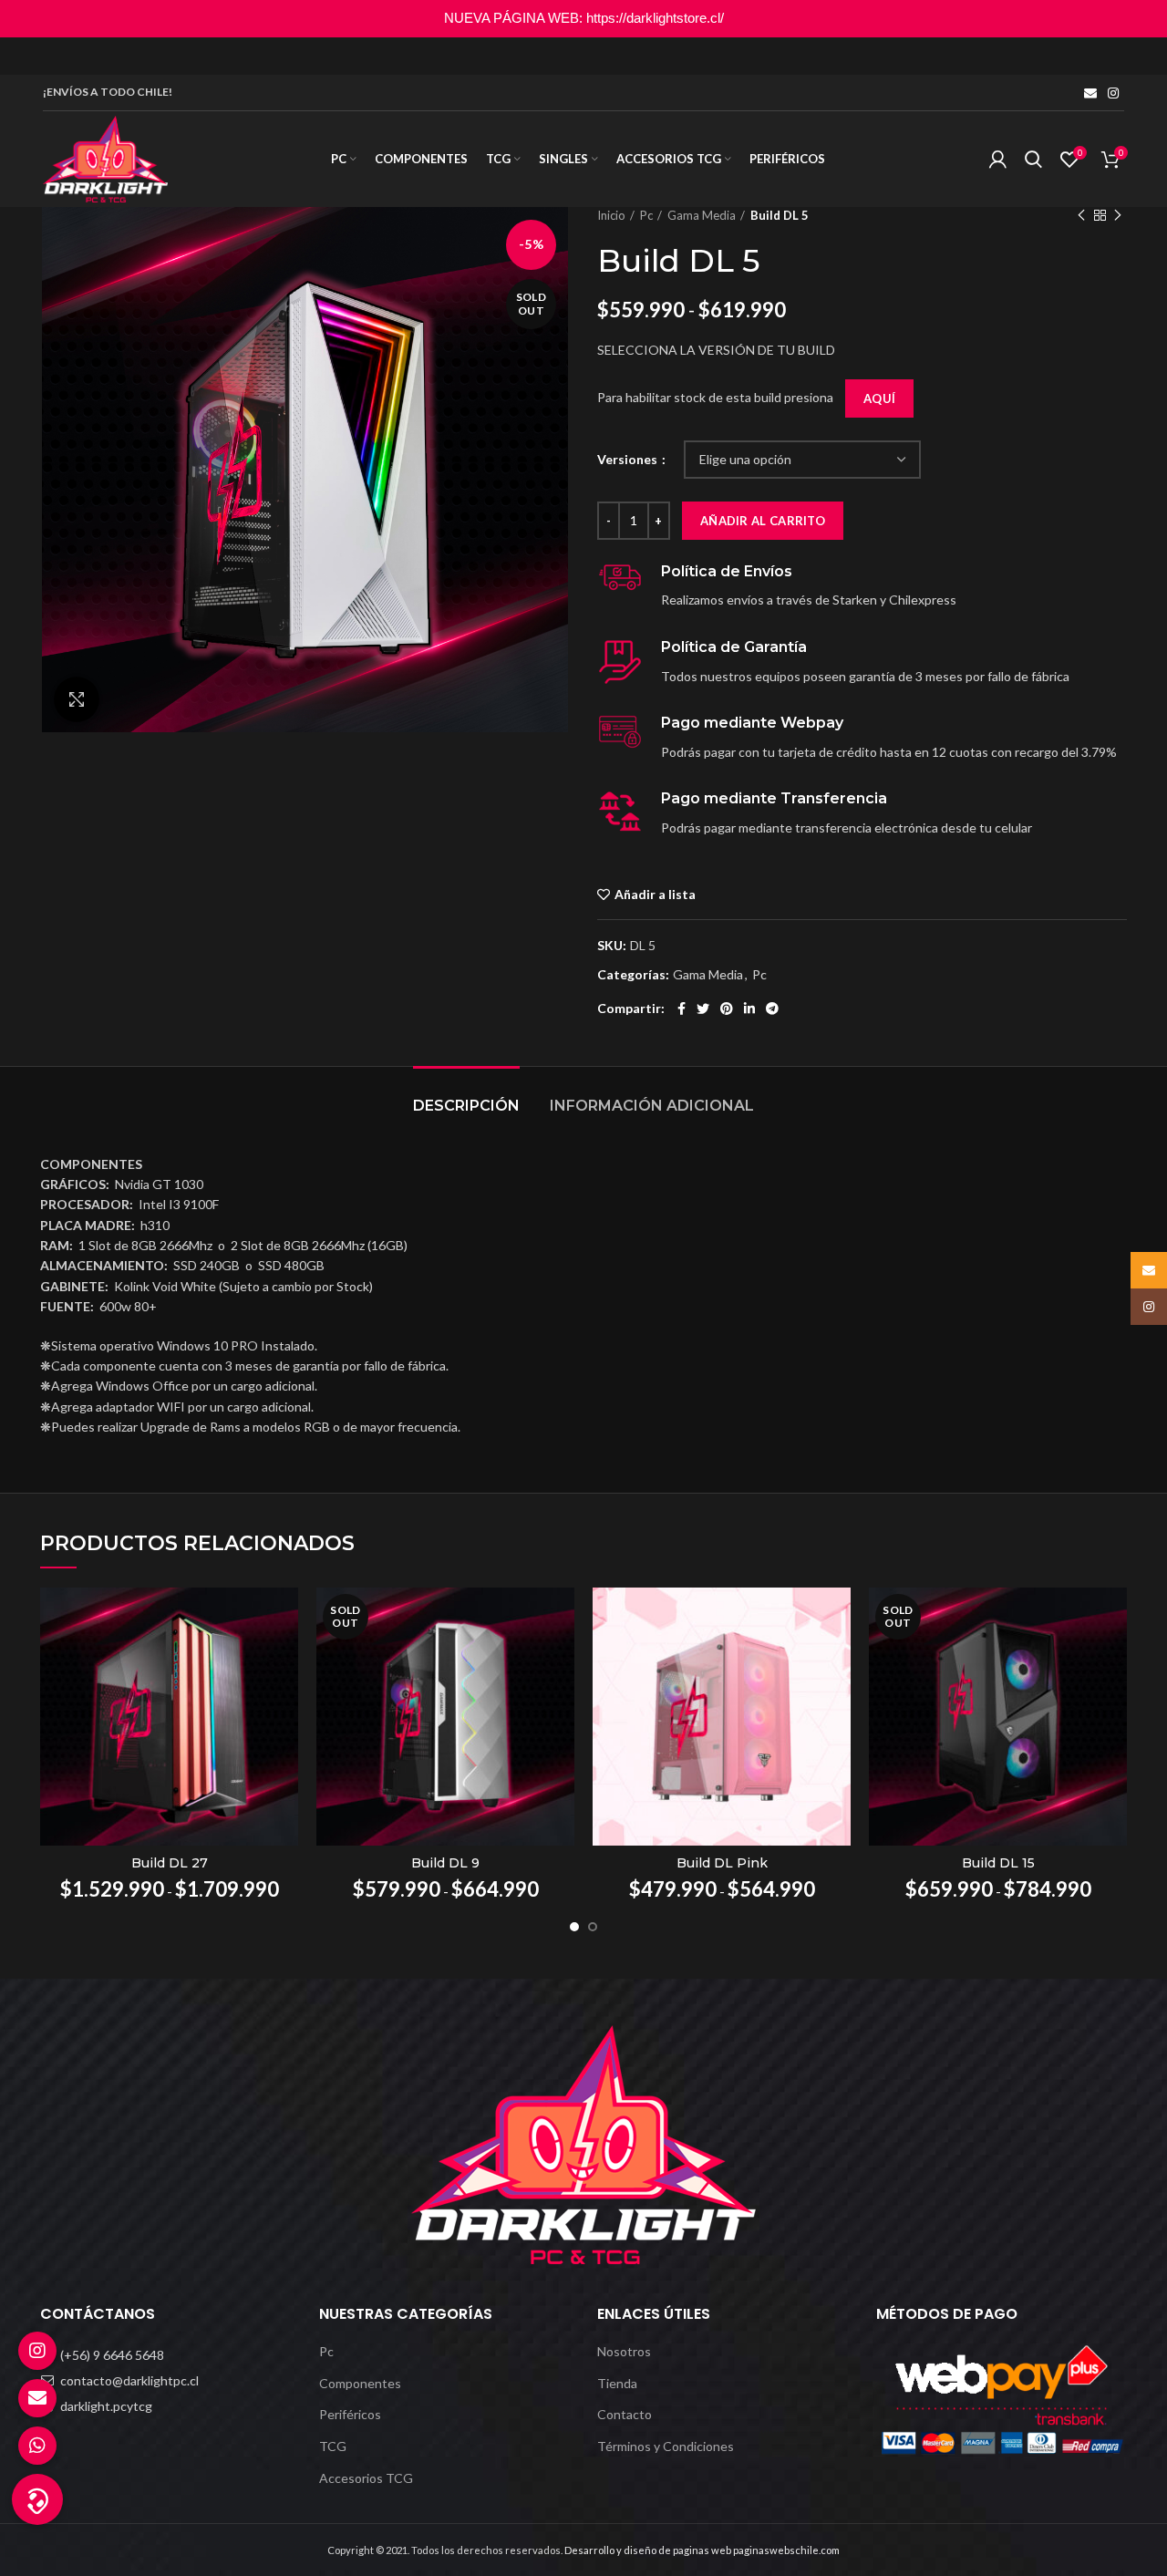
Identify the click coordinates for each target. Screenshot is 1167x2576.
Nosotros (624, 2351)
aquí (879, 398)
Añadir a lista (655, 895)
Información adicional (652, 1106)
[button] (37, 2499)
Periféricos (350, 2414)
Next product (1118, 215)
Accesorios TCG (366, 2478)
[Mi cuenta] (998, 160)
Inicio (611, 215)
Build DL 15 (998, 1863)
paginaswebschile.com (786, 2550)
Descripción (466, 1106)
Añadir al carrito (763, 521)
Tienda (617, 2383)
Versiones (629, 459)
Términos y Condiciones (666, 2446)
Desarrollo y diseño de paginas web (648, 2550)
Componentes (360, 2383)
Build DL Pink (722, 1863)
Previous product (1081, 215)
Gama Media (702, 215)
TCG (333, 2446)
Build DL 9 (445, 1863)
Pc (646, 215)
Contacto (625, 2414)
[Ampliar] (77, 699)
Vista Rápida (284, 1617)
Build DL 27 (170, 1863)
